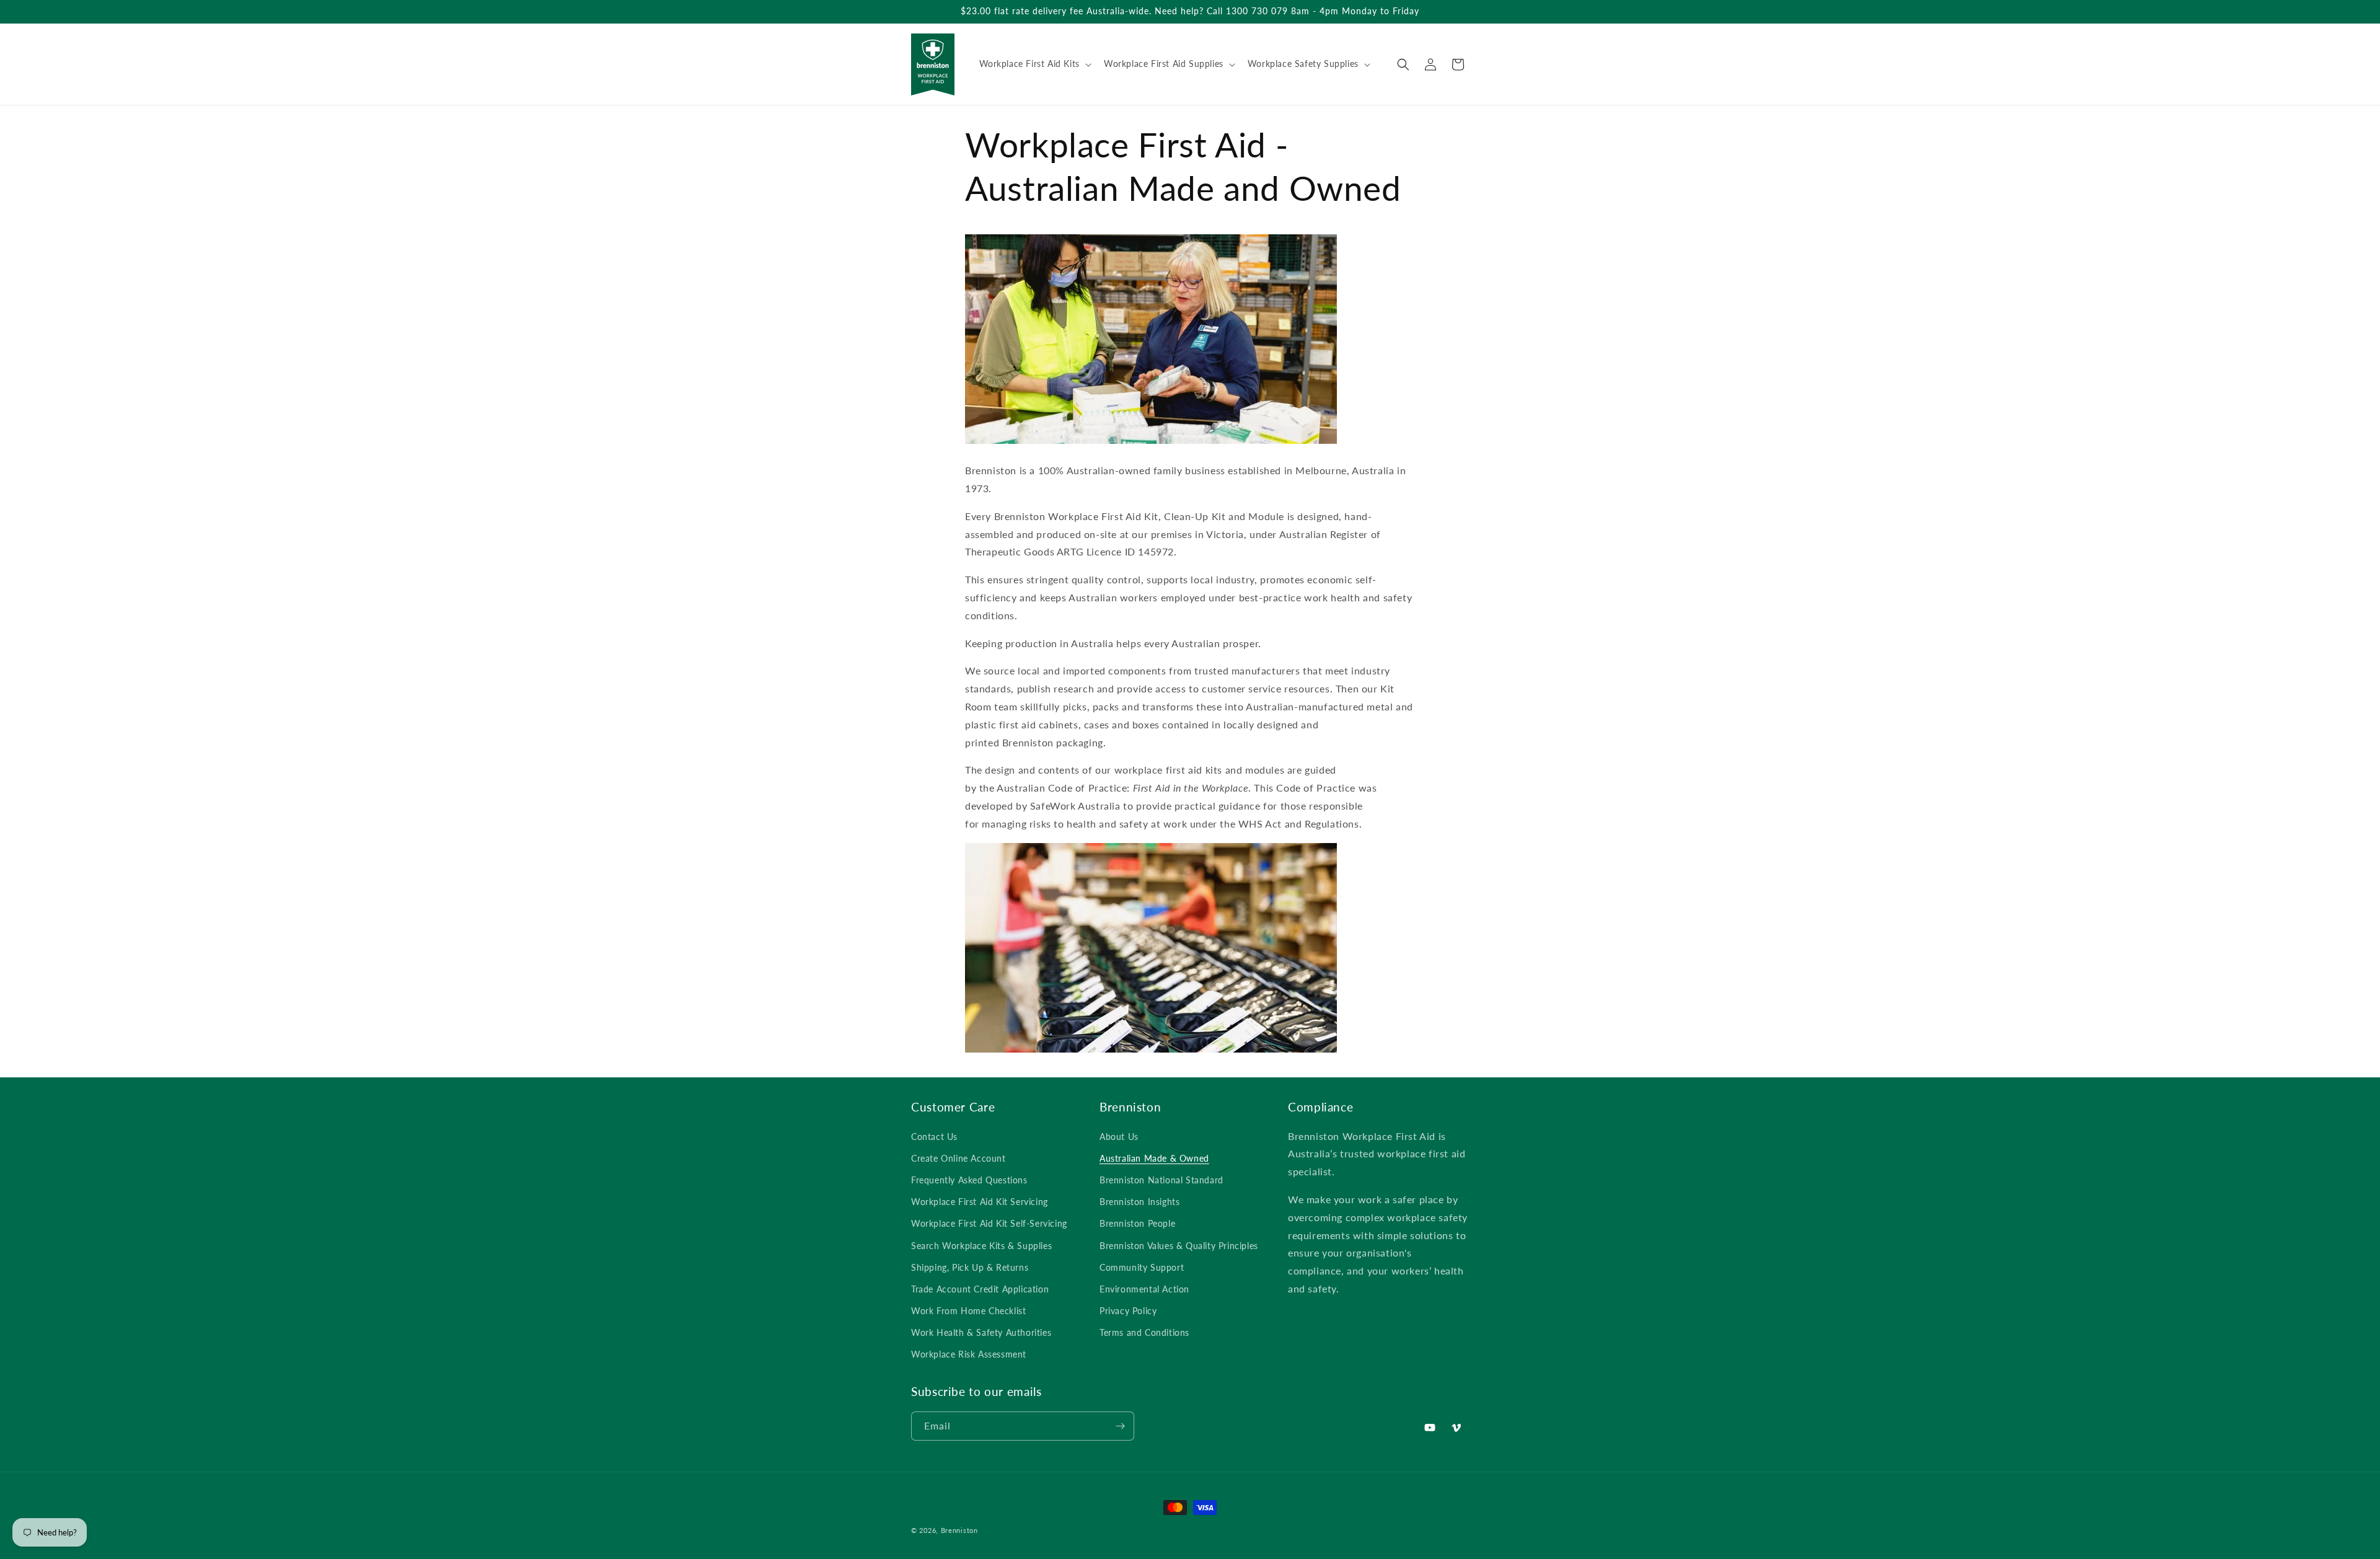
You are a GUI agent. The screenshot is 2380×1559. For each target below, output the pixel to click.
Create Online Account (959, 1158)
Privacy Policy (1128, 1311)
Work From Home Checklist (968, 1311)
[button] (1034, 64)
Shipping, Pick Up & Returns (970, 1267)
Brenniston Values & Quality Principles (1179, 1246)
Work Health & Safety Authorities (981, 1332)
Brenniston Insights (1139, 1202)
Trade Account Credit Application (980, 1289)
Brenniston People (1137, 1223)
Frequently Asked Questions (969, 1180)
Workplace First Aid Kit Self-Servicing (989, 1223)
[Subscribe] (1120, 1426)
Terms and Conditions (1144, 1332)
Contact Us (934, 1137)
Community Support (1142, 1267)
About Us (1119, 1137)
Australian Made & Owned (1154, 1158)
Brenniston (959, 1530)
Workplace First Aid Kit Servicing (980, 1202)
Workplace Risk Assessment (969, 1354)
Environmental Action (1144, 1289)
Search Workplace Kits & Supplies (981, 1246)
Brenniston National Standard (1161, 1180)
